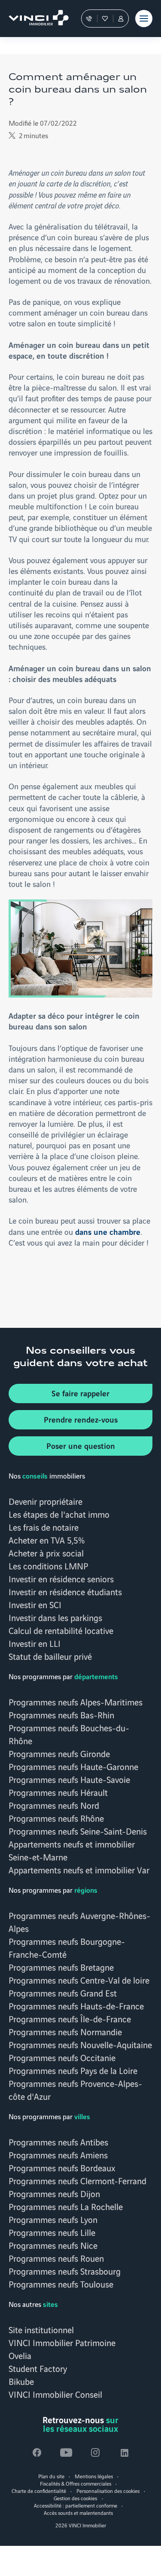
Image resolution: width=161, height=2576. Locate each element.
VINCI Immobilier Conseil (55, 2394)
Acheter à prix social (46, 1553)
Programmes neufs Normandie (65, 2031)
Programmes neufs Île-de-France (70, 2018)
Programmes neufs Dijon (54, 2193)
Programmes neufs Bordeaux (62, 2167)
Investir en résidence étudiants (65, 1591)
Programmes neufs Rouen (56, 2258)
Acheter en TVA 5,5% (47, 1540)
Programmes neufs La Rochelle (66, 2206)
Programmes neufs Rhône (56, 1818)
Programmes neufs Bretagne (61, 1967)
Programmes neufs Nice (53, 2245)
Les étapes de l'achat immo (59, 1514)
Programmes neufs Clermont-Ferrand (77, 2180)
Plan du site (51, 2476)
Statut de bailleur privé (50, 1656)
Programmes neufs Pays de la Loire (73, 2070)
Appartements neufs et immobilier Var (79, 1869)
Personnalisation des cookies (108, 2491)
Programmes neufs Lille (52, 2232)
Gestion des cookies (75, 2498)
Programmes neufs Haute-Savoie (69, 1779)
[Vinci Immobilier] (35, 19)
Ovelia (20, 2355)
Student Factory (38, 2368)
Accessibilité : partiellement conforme (76, 2505)
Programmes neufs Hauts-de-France (76, 2006)
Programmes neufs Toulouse (61, 2284)
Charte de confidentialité (39, 2491)
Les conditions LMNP (48, 1565)
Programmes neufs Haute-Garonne (73, 1766)
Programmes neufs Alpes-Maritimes (76, 1702)
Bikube (21, 2381)
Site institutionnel (41, 2329)
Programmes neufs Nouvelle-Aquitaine (80, 2044)
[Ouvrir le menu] (144, 19)
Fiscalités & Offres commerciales (76, 2483)
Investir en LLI (35, 1643)
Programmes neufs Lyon (53, 2219)
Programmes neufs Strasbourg (65, 2271)
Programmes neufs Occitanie (62, 2057)
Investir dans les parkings (55, 1617)
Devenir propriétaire (46, 1501)
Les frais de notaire (44, 1527)
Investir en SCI (35, 1604)
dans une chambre (108, 1231)
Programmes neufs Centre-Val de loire (79, 1980)
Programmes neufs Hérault (58, 1792)
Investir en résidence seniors (61, 1578)
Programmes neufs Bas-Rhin (61, 1714)
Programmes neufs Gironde (59, 1753)
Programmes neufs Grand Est (63, 1993)
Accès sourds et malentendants (78, 2512)
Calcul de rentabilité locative (61, 1630)
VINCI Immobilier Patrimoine (62, 2342)
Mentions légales (94, 2476)
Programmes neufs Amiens (58, 2154)
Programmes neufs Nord (54, 1805)
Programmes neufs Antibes (58, 2142)
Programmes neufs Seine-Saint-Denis (78, 1831)
